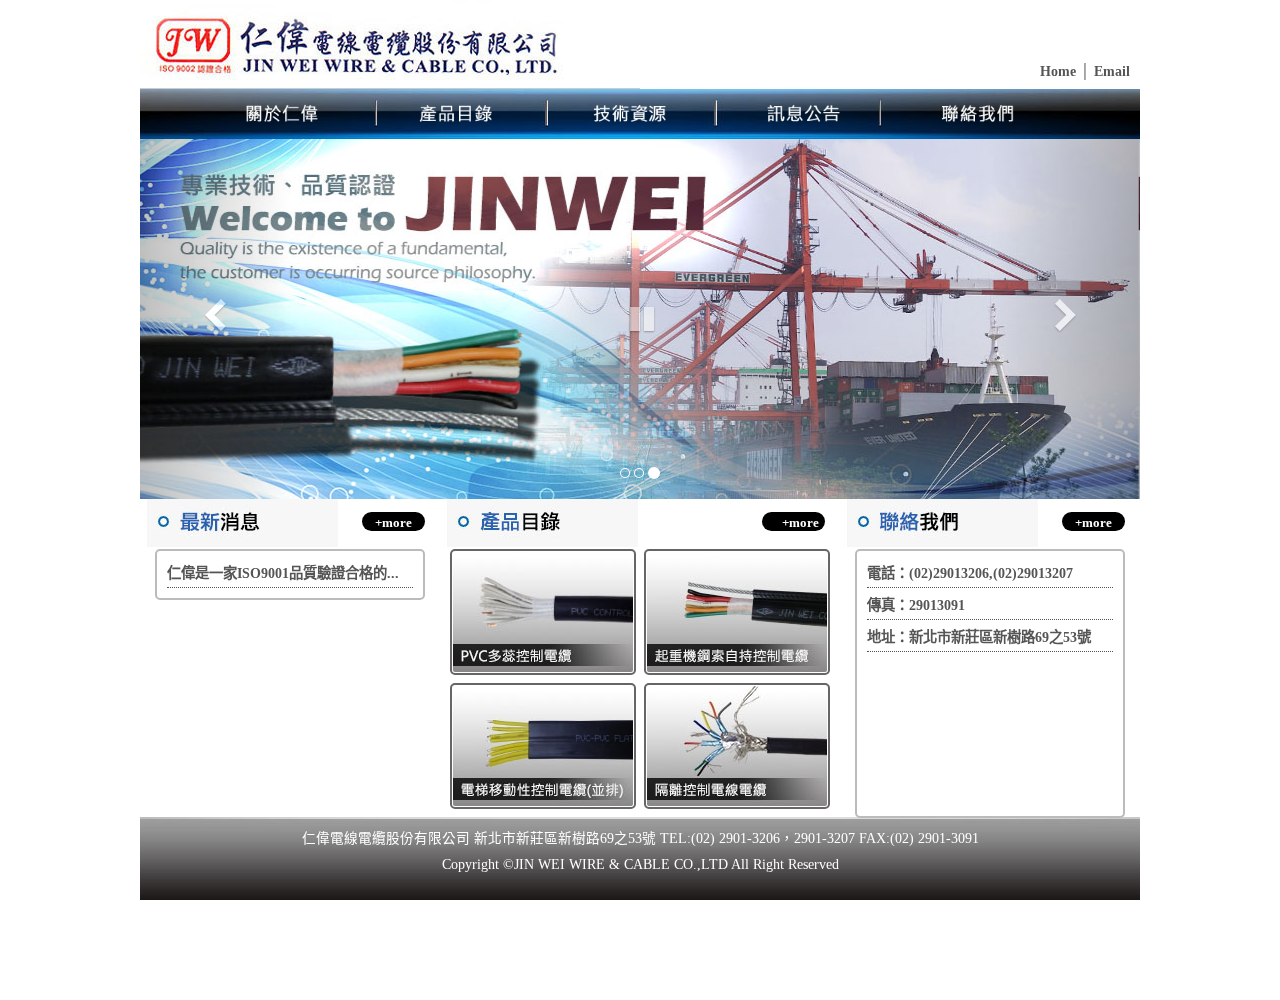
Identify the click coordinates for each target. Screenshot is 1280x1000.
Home (1058, 71)
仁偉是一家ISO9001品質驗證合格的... (283, 573)
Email (1110, 71)
